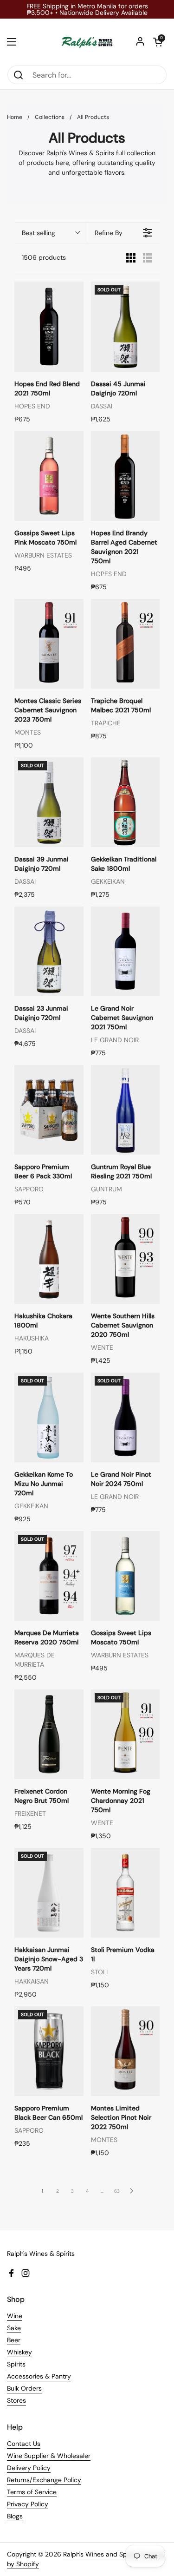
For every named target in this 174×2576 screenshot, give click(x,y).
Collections (50, 117)
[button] (158, 42)
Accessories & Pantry (39, 2376)
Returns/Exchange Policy (44, 2480)
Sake (14, 2328)
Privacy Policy (28, 2504)
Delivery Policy (29, 2468)
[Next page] (132, 2191)
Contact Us (24, 2444)
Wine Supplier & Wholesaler (49, 2456)
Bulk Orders (24, 2388)
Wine (15, 2316)
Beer (14, 2340)
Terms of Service (32, 2492)
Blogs (15, 2516)
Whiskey (19, 2352)
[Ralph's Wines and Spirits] (87, 42)
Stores (16, 2400)
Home (15, 117)
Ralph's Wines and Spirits (100, 2554)
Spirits (16, 2364)
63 (117, 2191)
